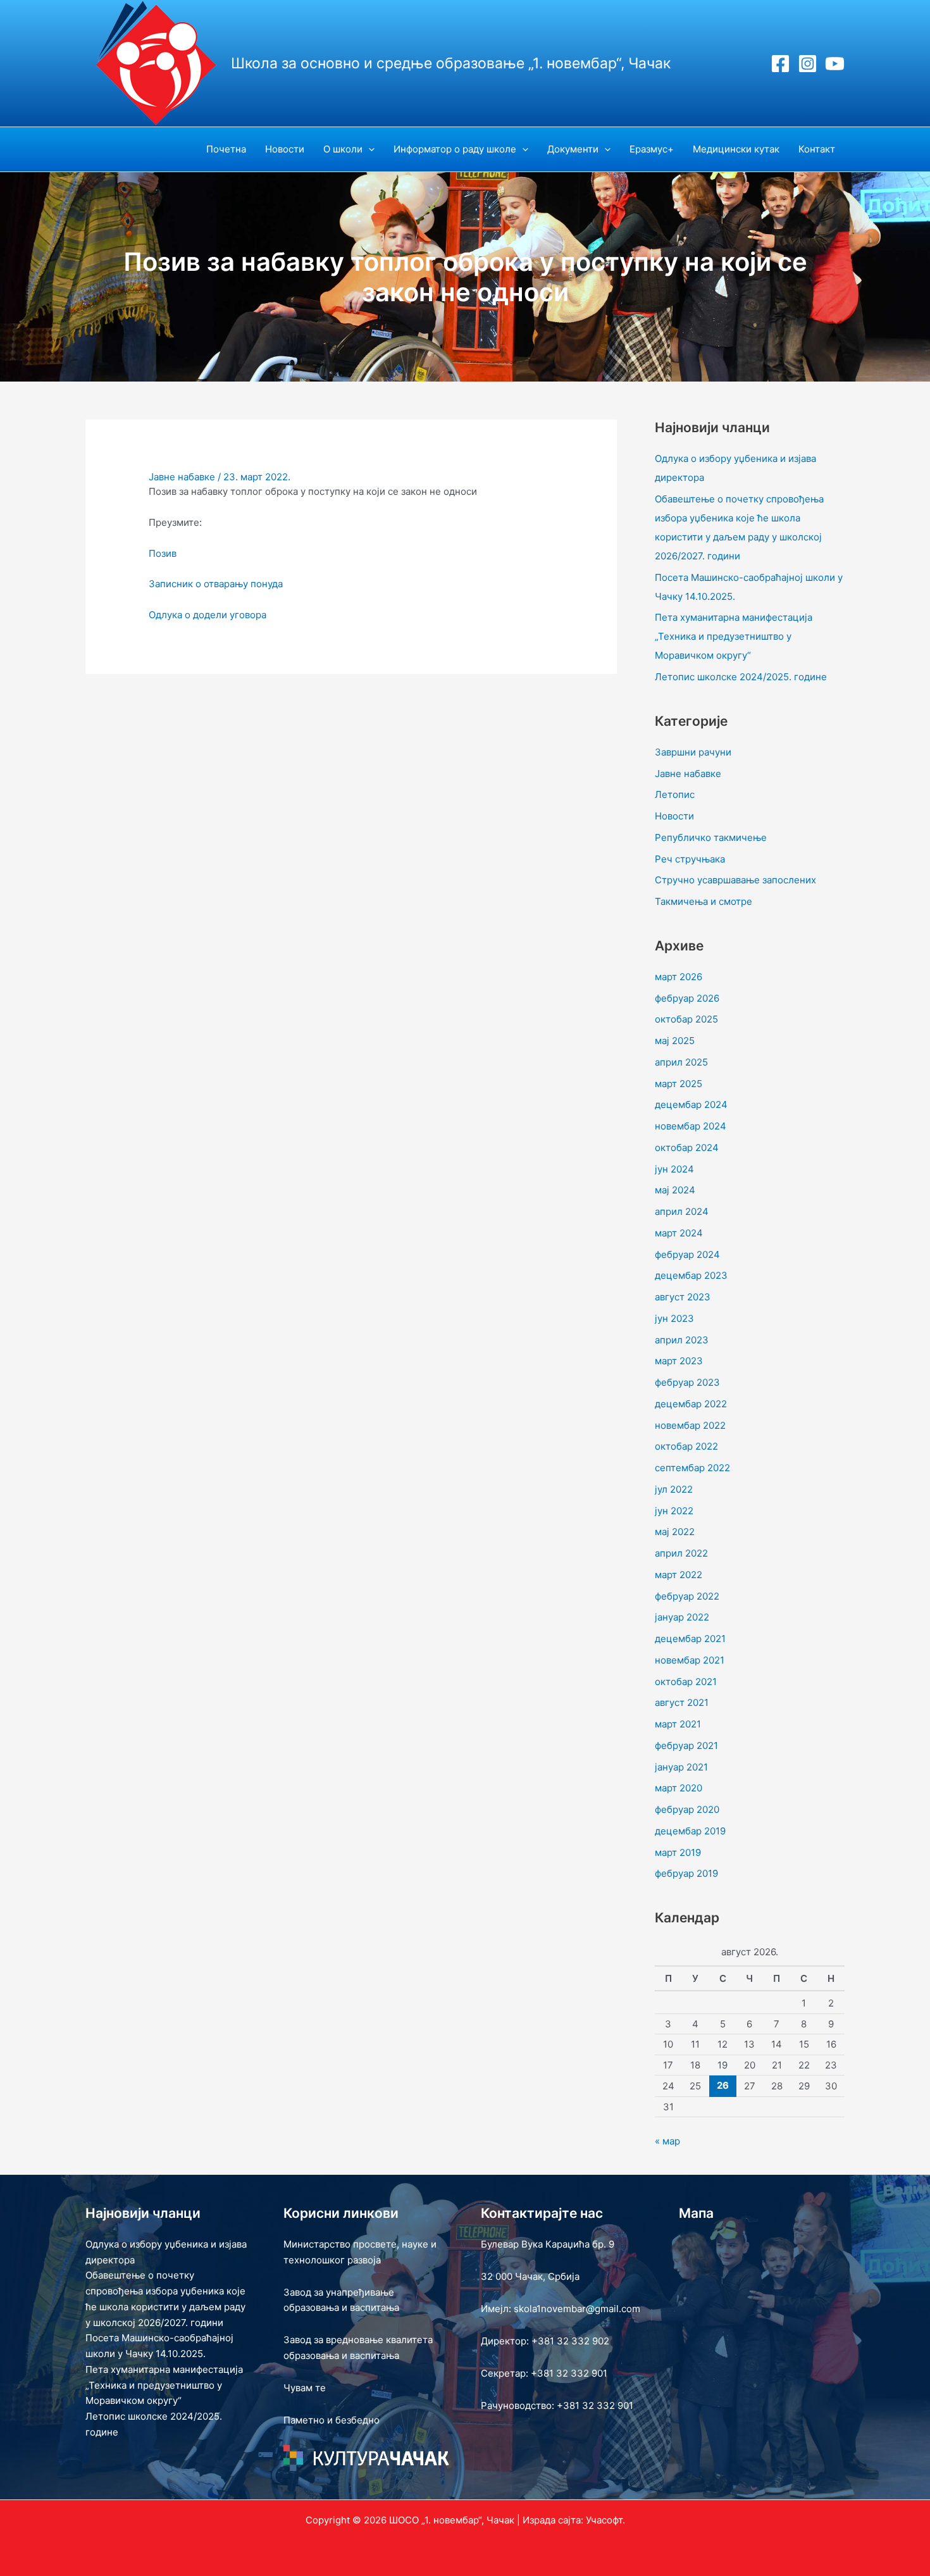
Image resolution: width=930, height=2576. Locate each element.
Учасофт (604, 2520)
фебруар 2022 (687, 1596)
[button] (369, 149)
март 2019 (678, 1852)
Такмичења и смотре (704, 901)
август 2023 (683, 1297)
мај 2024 (675, 1190)
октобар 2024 (687, 1148)
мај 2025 (675, 1041)
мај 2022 (675, 1532)
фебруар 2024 (687, 1254)
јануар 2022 (682, 1617)
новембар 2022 (690, 1425)
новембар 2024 (691, 1126)
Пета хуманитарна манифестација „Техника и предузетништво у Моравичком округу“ (734, 636)
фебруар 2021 (686, 1745)
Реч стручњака (690, 859)
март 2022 (679, 1575)
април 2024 (682, 1211)
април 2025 (681, 1062)
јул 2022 (674, 1489)
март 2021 (678, 1724)
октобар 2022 (686, 1446)
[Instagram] (808, 64)
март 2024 (679, 1233)
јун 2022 (674, 1511)
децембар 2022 (691, 1404)
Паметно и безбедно (332, 2420)
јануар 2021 (681, 1767)
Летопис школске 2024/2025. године (741, 677)
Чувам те (305, 2388)
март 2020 (679, 1788)
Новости (674, 816)
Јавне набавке (182, 477)
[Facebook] (780, 64)
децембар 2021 (690, 1639)
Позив (163, 553)
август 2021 (682, 1702)
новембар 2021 (690, 1660)
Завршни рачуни (693, 752)
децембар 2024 (691, 1104)
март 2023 (679, 1361)
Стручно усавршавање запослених (735, 880)
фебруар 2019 (686, 1873)
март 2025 (679, 1084)
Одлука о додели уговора (208, 615)
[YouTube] (835, 64)
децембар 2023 (691, 1275)
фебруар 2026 (687, 998)
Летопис (675, 794)
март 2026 (679, 977)
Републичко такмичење (711, 837)
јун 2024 (674, 1169)
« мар (667, 2141)
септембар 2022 (692, 1468)
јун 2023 (674, 1318)
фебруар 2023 (687, 1382)
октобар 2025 (686, 1019)
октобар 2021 (686, 1682)
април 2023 (682, 1340)
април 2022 (681, 1553)
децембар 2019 (690, 1831)
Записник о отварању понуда (216, 584)
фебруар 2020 (687, 1809)
